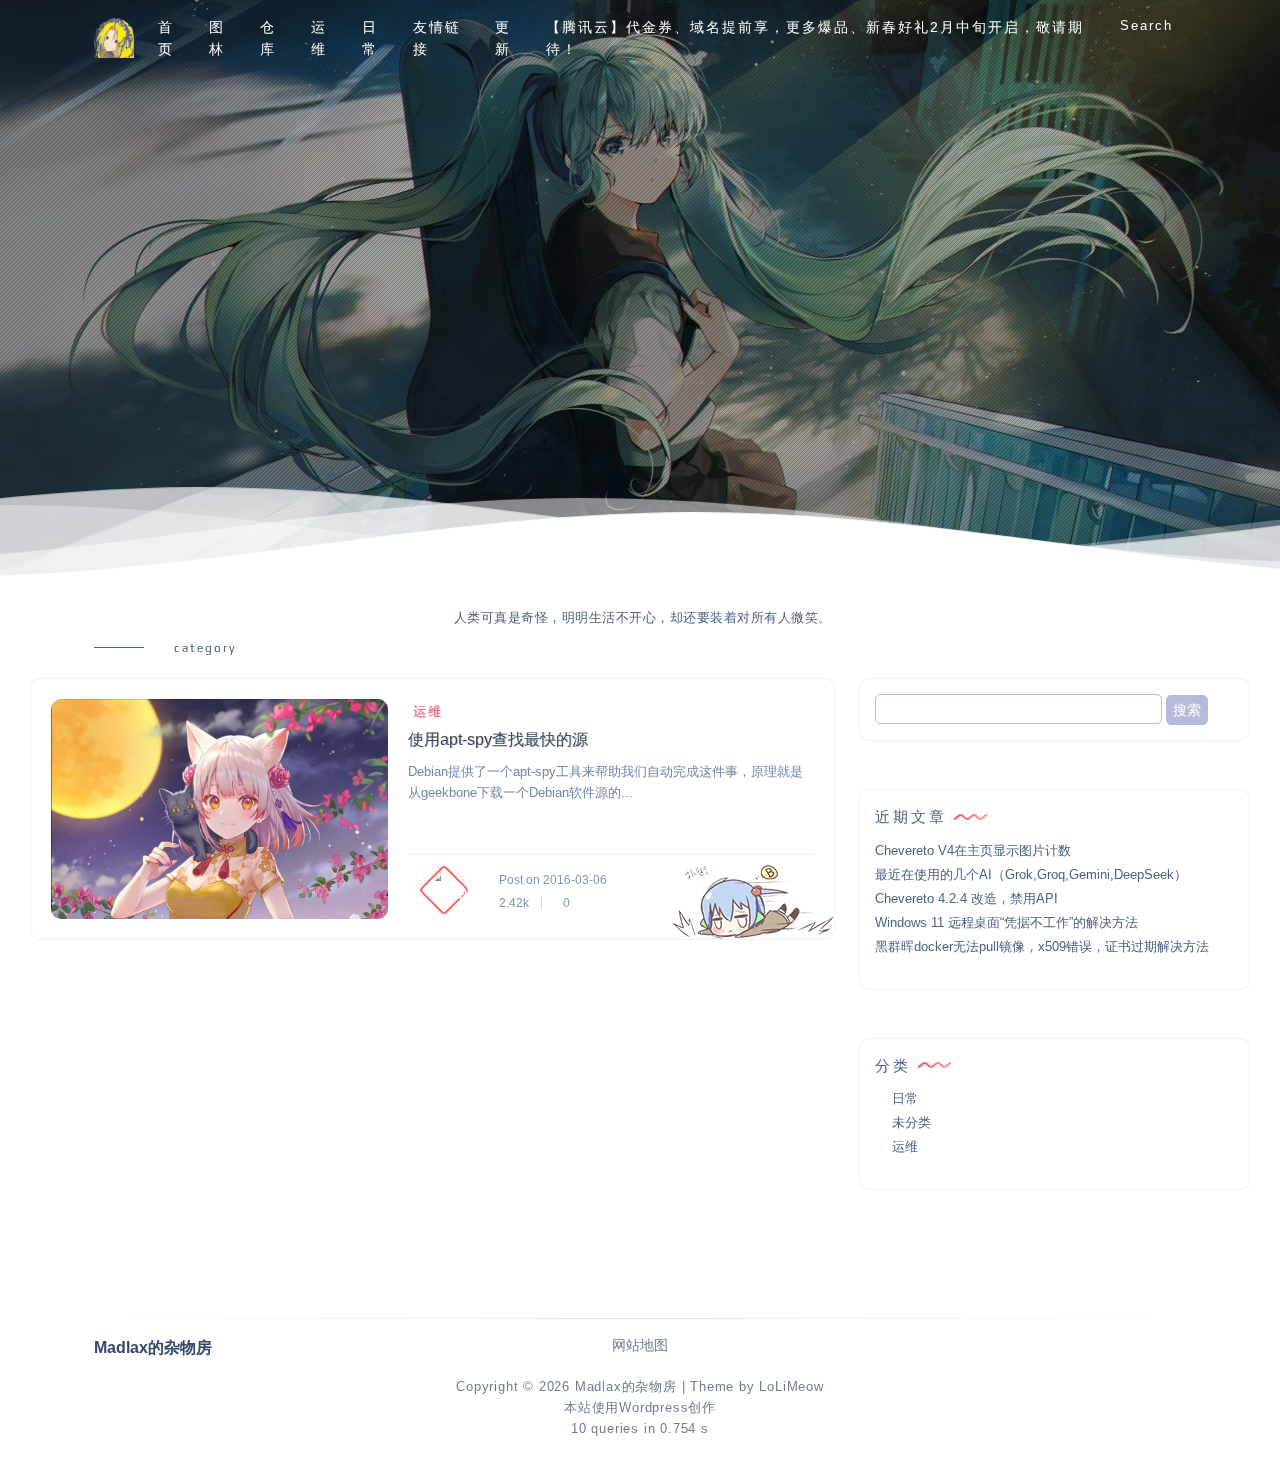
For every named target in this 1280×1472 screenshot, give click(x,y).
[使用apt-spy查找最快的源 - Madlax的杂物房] (219, 809)
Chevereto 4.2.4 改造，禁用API (966, 898)
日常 (370, 38)
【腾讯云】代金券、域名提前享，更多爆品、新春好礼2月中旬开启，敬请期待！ (815, 38)
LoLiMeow (791, 1386)
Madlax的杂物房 (626, 1386)
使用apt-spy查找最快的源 (498, 739)
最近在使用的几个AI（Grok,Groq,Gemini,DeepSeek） (1031, 874)
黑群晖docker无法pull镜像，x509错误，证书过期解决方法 (1042, 946)
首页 (166, 38)
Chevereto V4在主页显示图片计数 (973, 850)
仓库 (268, 38)
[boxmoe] (114, 38)
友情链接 (437, 38)
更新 (503, 38)
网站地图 (640, 1345)
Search (1146, 25)
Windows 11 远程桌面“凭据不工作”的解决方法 (1006, 922)
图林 (217, 38)
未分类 (911, 1122)
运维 (319, 38)
